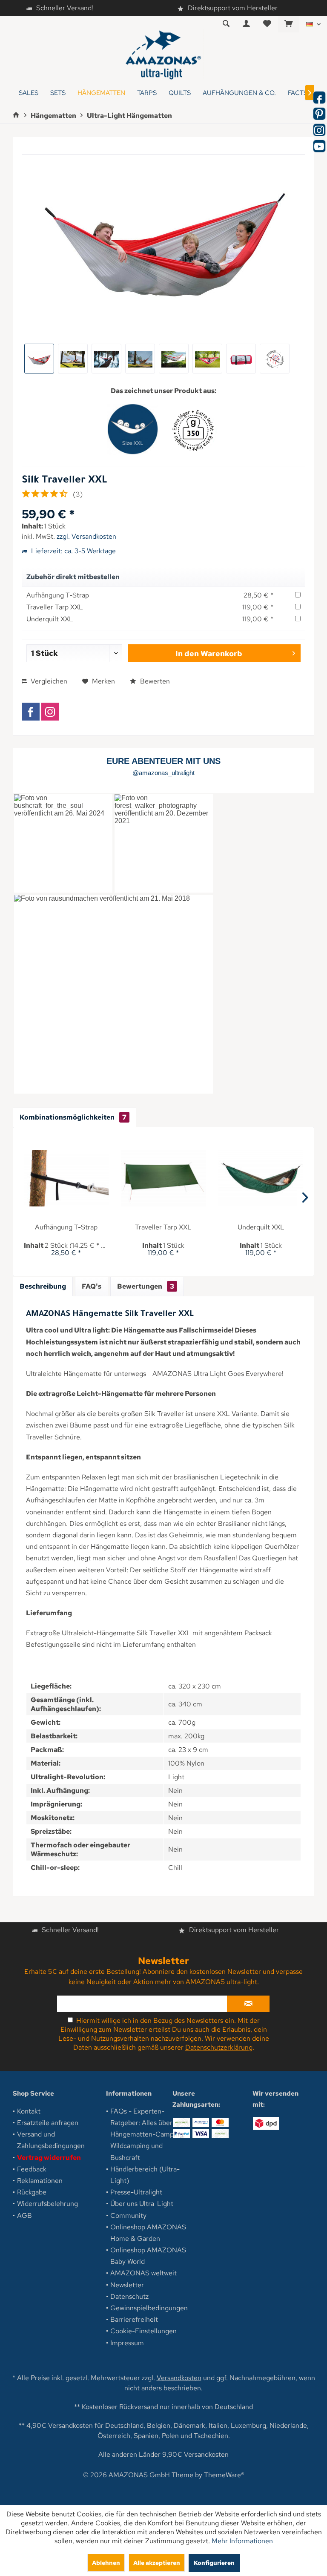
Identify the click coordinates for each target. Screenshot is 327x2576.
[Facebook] (31, 712)
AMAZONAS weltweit (143, 2273)
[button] (63, 843)
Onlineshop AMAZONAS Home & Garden (148, 2233)
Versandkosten (179, 2378)
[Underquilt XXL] (261, 1178)
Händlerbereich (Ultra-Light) (145, 2175)
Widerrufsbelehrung (47, 2204)
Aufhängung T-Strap (58, 595)
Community (128, 2216)
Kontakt (29, 2111)
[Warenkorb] (289, 24)
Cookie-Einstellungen (143, 2331)
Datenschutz (129, 2296)
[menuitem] (288, 24)
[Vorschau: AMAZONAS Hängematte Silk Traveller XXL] (106, 359)
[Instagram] (50, 712)
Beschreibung (43, 1286)
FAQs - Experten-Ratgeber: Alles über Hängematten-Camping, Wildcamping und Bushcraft (148, 2134)
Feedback (32, 2169)
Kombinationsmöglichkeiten (73, 1117)
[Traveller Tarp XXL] (164, 1178)
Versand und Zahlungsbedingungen (51, 2140)
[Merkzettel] (267, 24)
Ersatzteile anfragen (48, 2123)
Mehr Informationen (242, 2541)
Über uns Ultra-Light (142, 2204)
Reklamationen (40, 2181)
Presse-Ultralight (136, 2192)
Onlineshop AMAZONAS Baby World (148, 2256)
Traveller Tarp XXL (55, 607)
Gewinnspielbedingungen (149, 2308)
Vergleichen (48, 681)
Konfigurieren (214, 2563)
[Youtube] (319, 146)
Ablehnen (106, 2563)
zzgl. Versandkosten (86, 536)
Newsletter (127, 2285)
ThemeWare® (224, 2475)
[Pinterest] (319, 114)
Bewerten (154, 681)
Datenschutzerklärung (219, 2047)
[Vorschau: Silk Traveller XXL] (39, 359)
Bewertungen (146, 1286)
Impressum (127, 2343)
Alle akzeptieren (157, 2563)
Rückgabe (32, 2192)
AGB (24, 2216)
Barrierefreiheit (134, 2319)
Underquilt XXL (50, 619)
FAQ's (92, 1286)
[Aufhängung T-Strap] (66, 1178)
